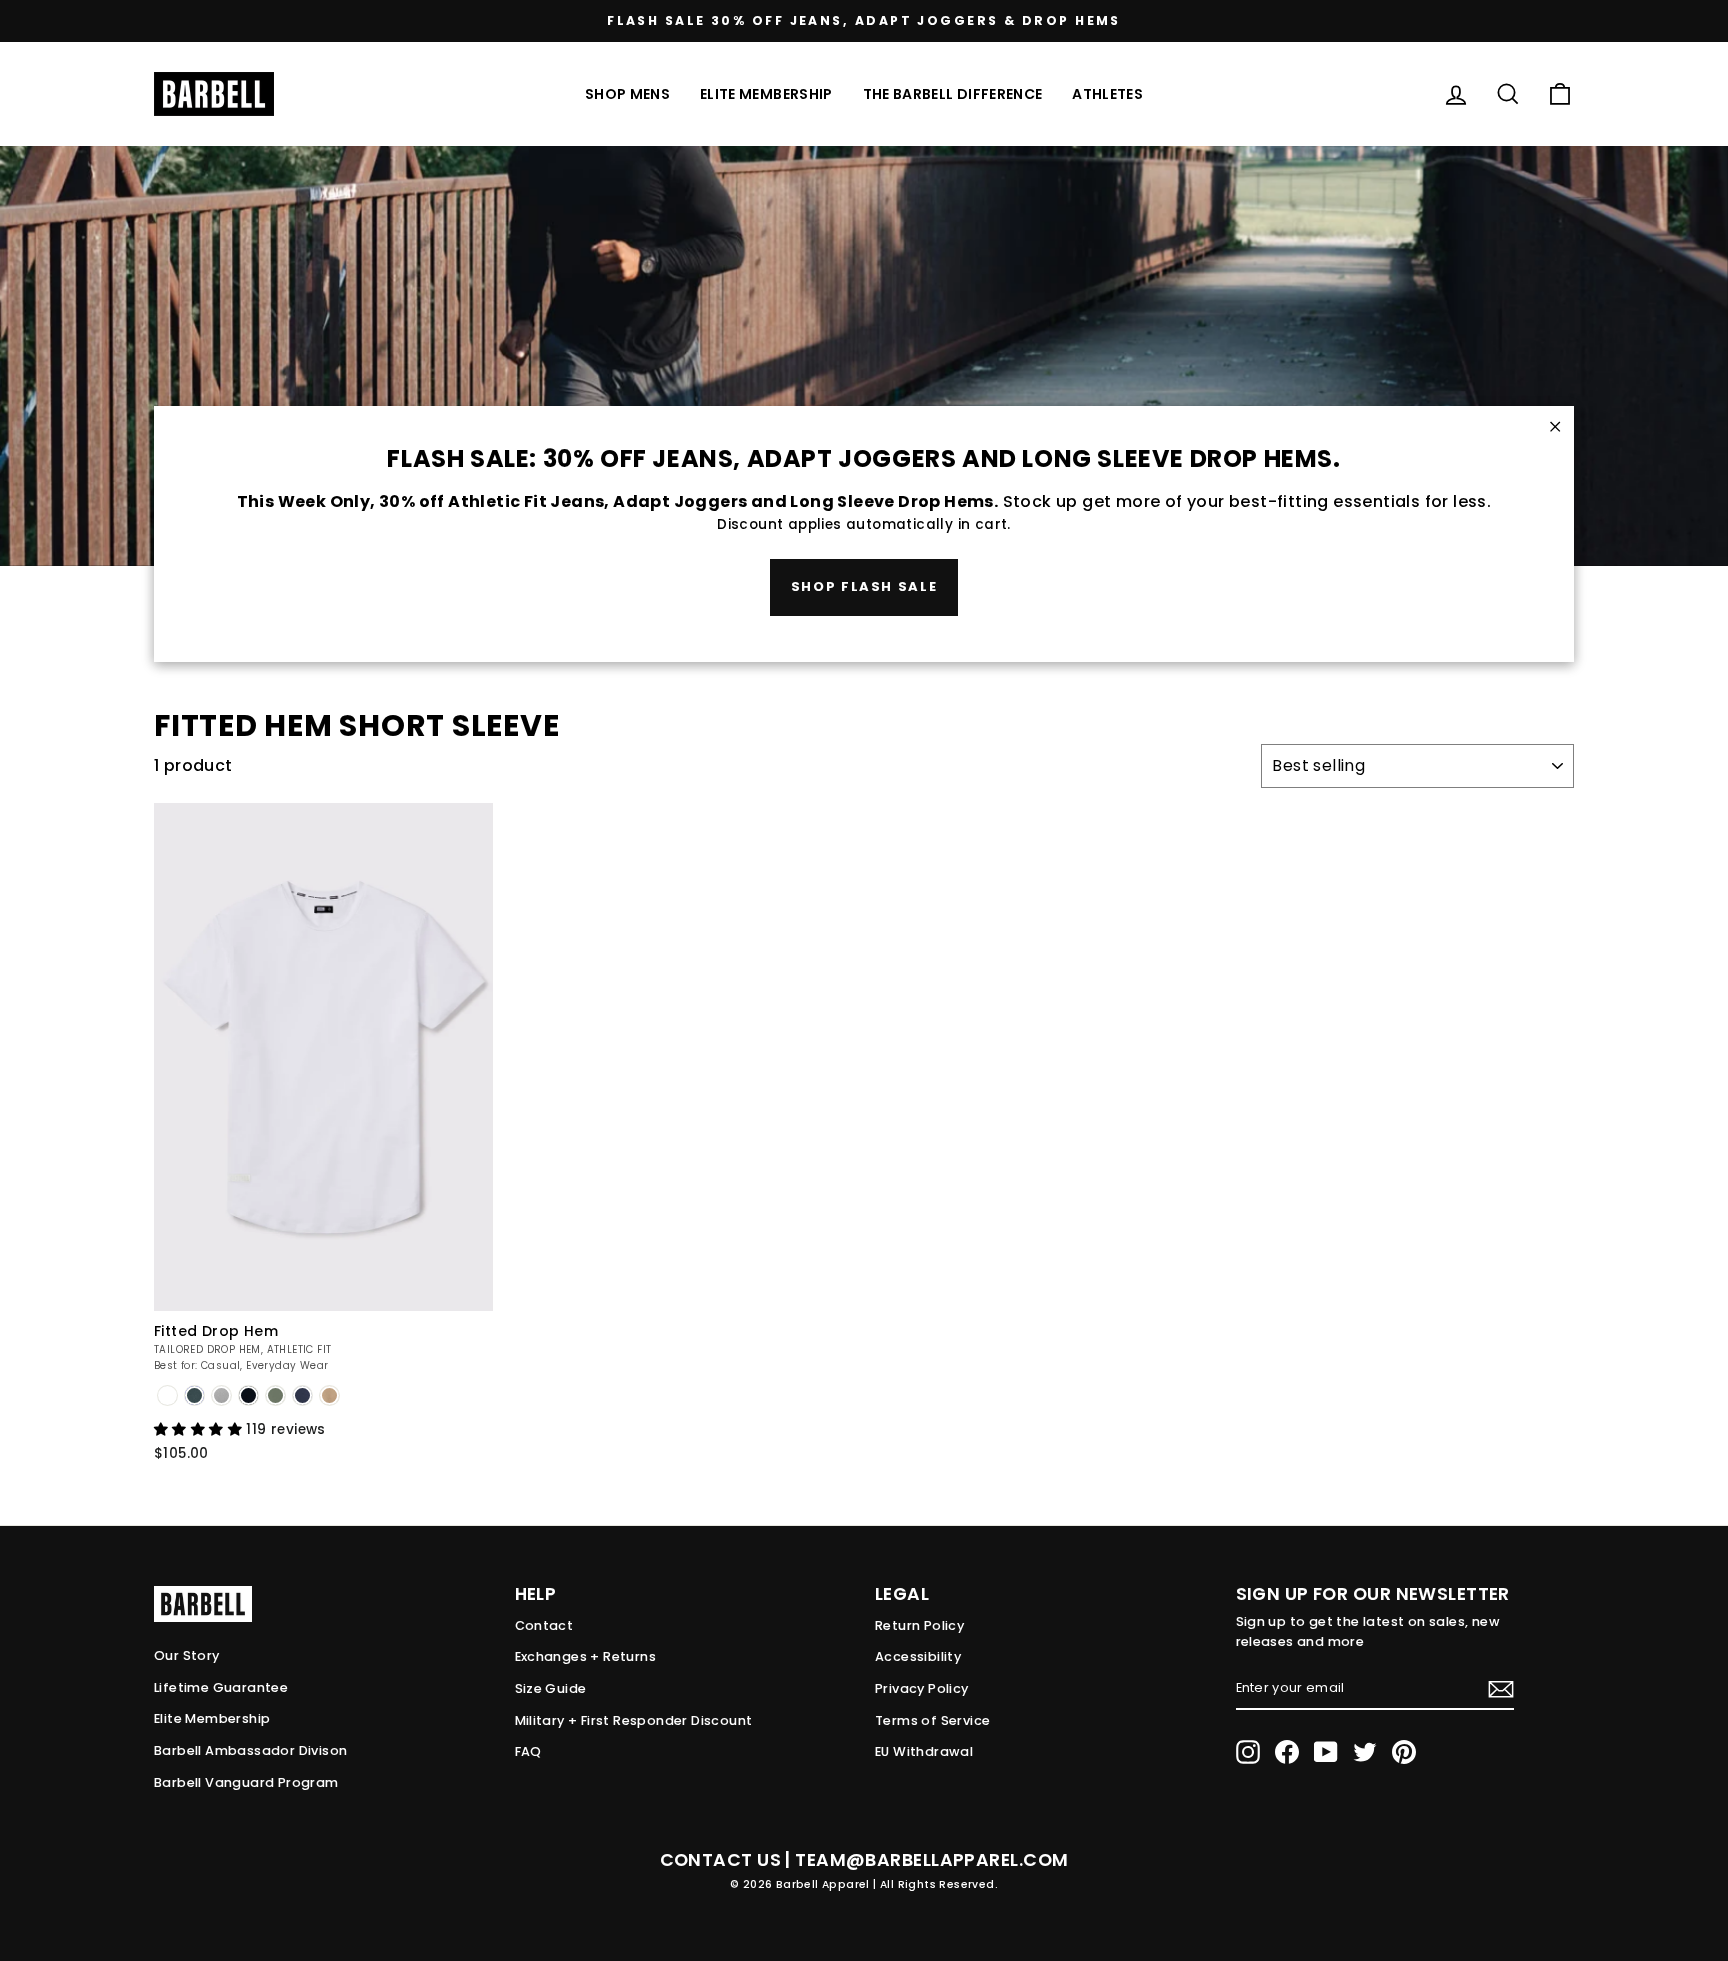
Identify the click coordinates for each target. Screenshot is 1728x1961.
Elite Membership (766, 94)
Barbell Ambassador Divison (250, 1750)
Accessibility (918, 1656)
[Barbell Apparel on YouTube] (1326, 1752)
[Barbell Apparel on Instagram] (1248, 1752)
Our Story (187, 1655)
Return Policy (919, 1625)
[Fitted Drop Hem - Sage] (275, 1395)
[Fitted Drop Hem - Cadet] (302, 1395)
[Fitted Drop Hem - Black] (248, 1395)
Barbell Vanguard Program (246, 1782)
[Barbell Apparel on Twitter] (1365, 1752)
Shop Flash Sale (864, 586)
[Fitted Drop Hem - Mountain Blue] (194, 1395)
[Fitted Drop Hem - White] (167, 1395)
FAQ (528, 1751)
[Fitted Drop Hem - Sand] (329, 1395)
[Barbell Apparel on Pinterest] (1404, 1752)
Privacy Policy (922, 1688)
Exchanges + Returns (586, 1656)
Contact (544, 1625)
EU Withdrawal (924, 1751)
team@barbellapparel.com (931, 1860)
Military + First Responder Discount (634, 1720)
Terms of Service (932, 1720)
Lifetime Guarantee (221, 1687)
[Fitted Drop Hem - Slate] (221, 1395)
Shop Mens (627, 94)
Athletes (1107, 94)
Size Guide (551, 1688)
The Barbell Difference (953, 94)
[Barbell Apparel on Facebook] (1287, 1752)
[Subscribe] (1501, 1689)
